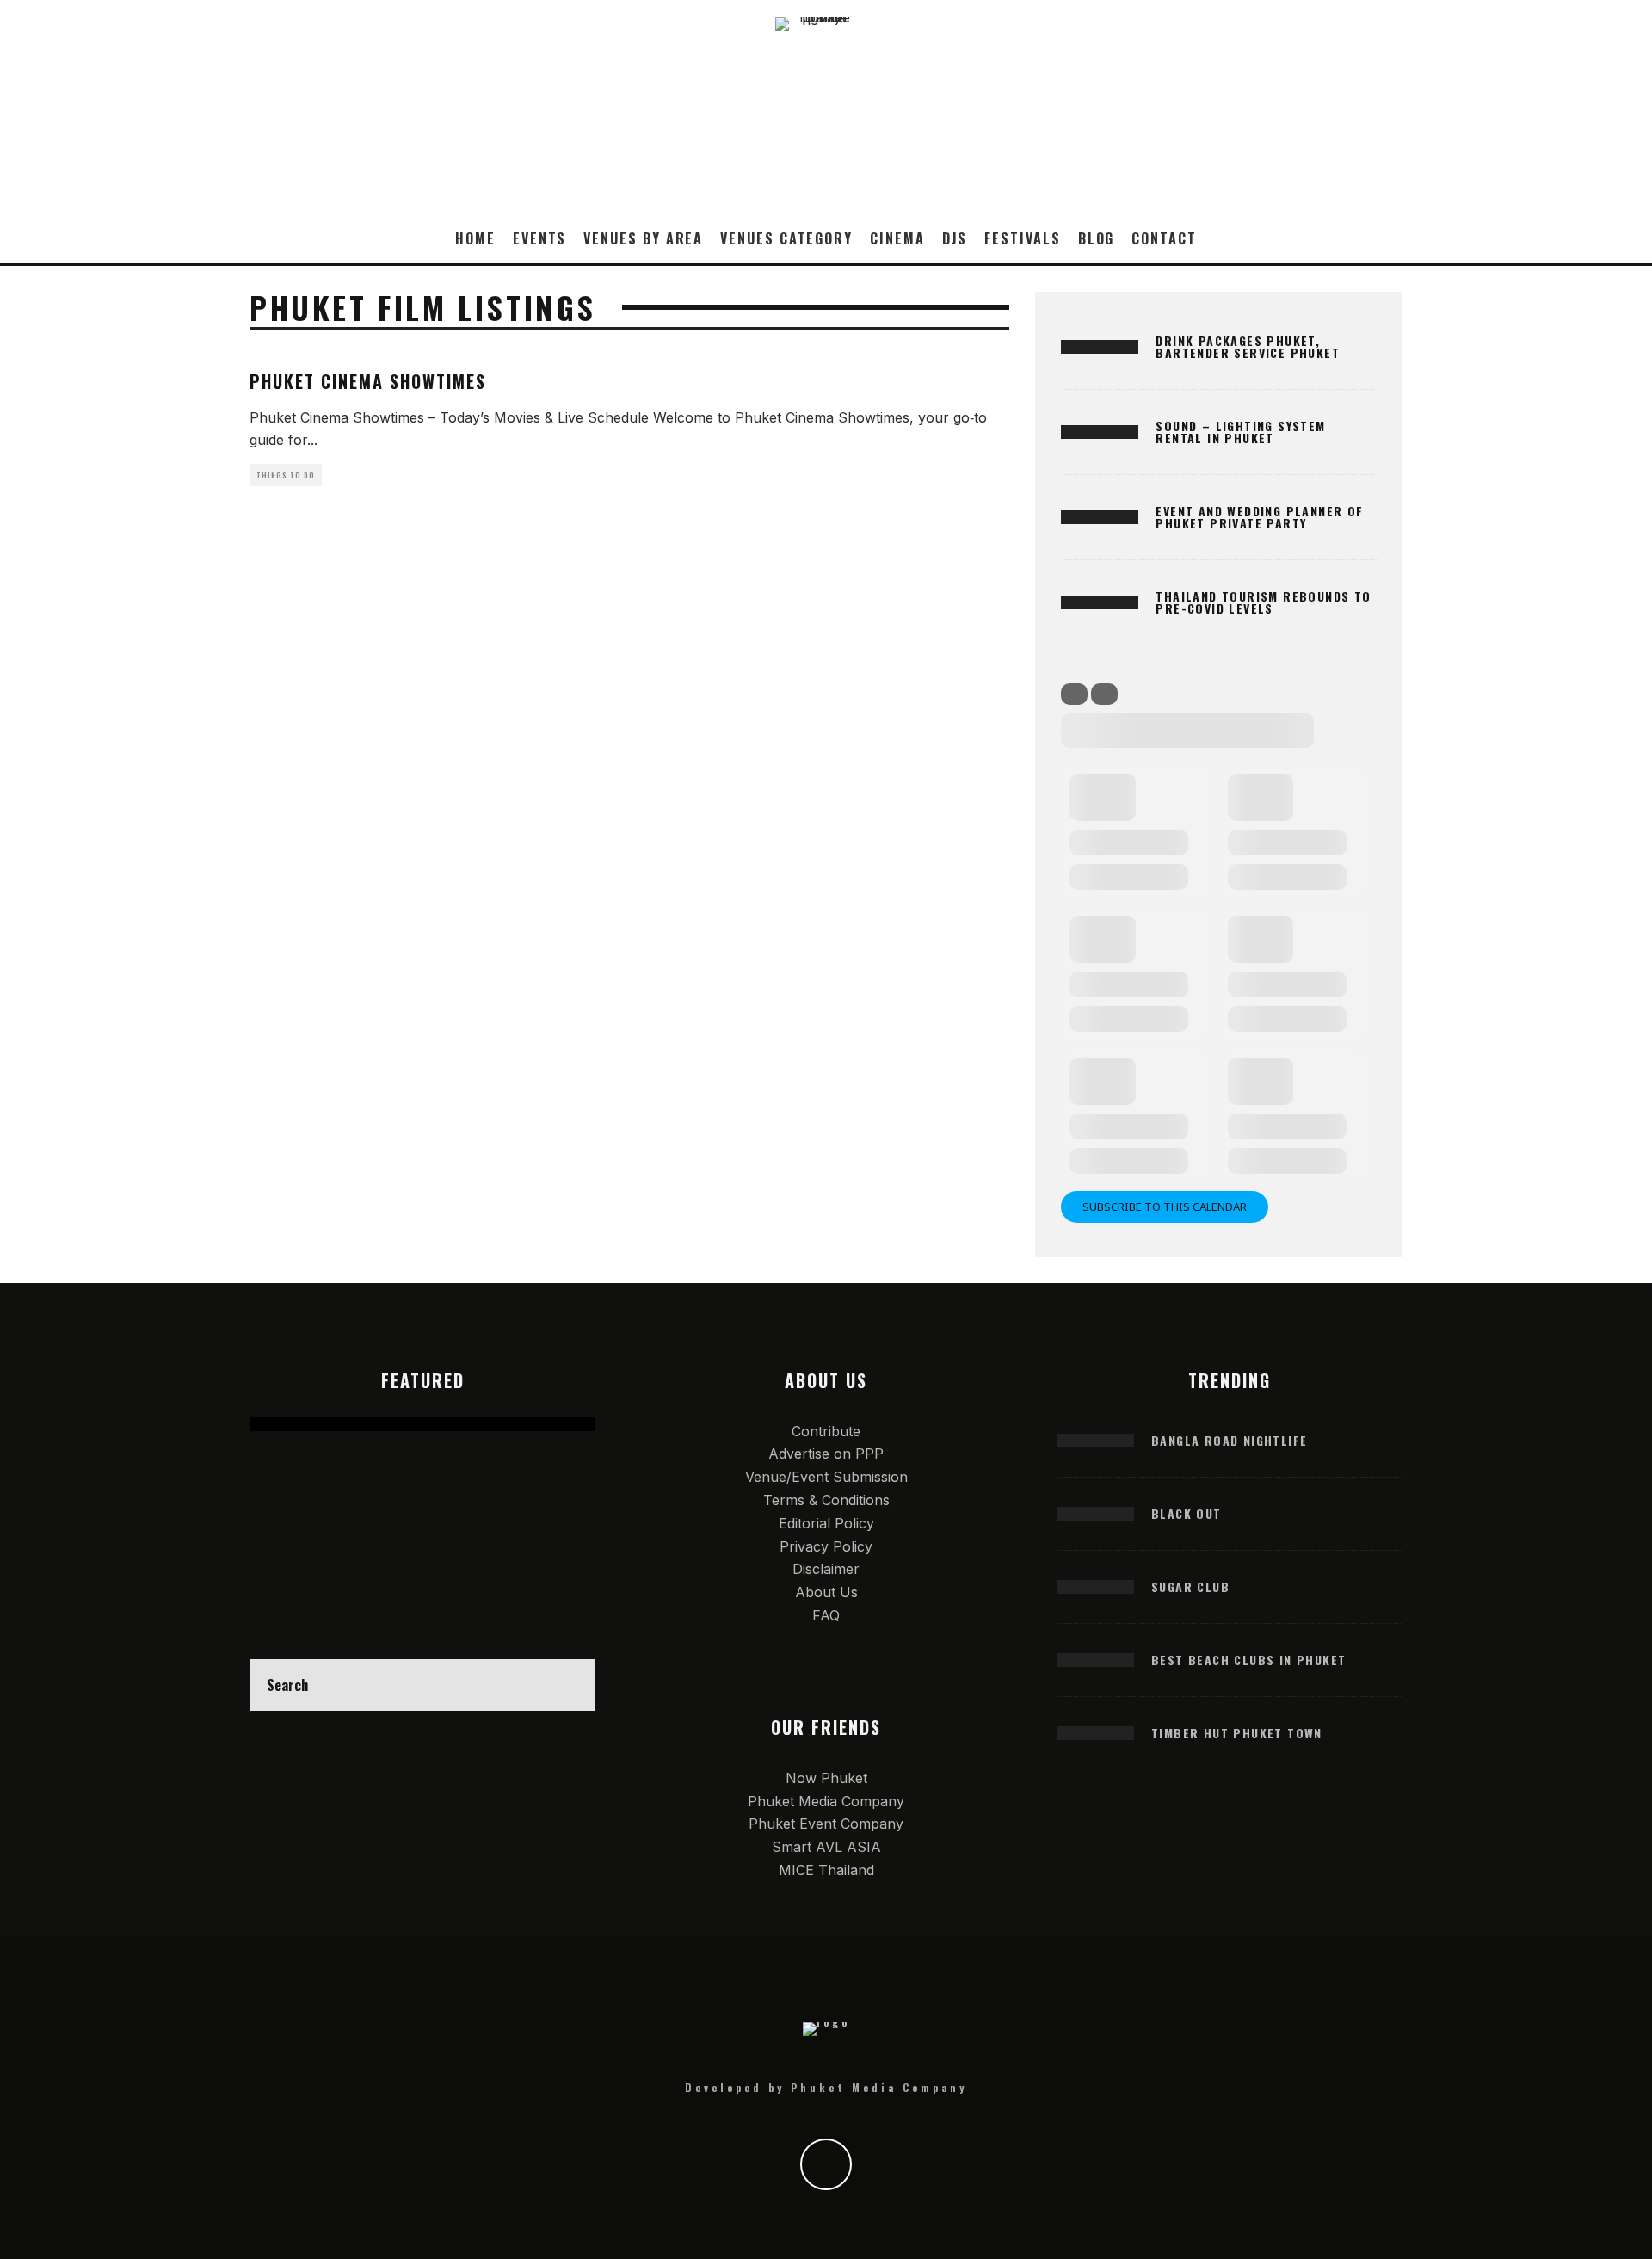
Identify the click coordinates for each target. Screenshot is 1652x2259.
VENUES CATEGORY (786, 238)
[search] (570, 1685)
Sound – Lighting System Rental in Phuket (1240, 432)
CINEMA (897, 238)
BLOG (1097, 238)
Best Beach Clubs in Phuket (1248, 1660)
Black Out (1187, 1513)
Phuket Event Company (826, 1824)
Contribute (826, 1431)
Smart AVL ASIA (826, 1847)
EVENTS (540, 238)
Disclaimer (826, 1569)
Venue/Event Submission (826, 1477)
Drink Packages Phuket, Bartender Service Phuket (1248, 346)
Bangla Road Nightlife (1229, 1440)
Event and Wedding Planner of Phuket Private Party (1259, 517)
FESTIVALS (1022, 238)
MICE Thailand (826, 1870)
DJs (955, 238)
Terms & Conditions (826, 1500)
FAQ (826, 1615)
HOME (475, 238)
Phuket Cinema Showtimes (368, 381)
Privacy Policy (826, 1546)
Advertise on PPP (826, 1454)
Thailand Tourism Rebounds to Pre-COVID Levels (1263, 602)
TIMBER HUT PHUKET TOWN (1237, 1733)
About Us (826, 1592)
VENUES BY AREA (643, 238)
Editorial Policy (826, 1523)
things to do (286, 475)
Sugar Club (1190, 1586)
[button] (539, 151)
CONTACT (1164, 238)
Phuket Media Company (826, 1801)
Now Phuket (826, 1778)
